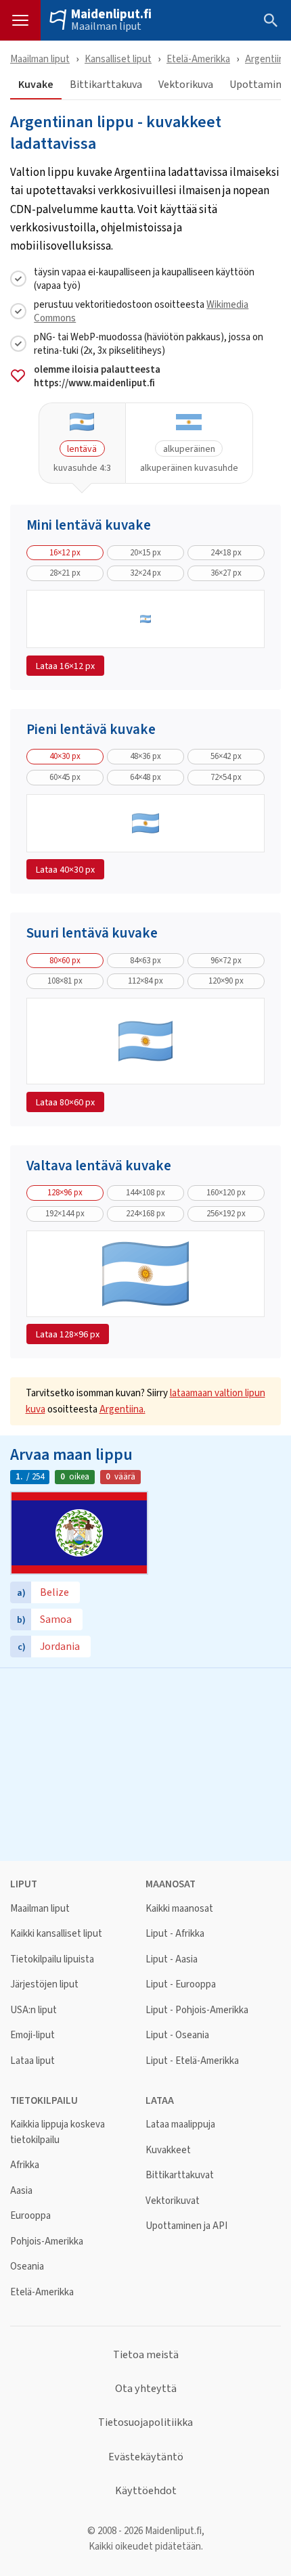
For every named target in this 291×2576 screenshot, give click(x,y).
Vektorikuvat (173, 2201)
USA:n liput (33, 2010)
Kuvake (36, 85)
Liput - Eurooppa (181, 1984)
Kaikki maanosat (179, 1909)
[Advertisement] (145, 1763)
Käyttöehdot (146, 2491)
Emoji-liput (32, 2035)
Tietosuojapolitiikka (145, 2422)
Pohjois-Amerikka (47, 2241)
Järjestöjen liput (44, 1984)
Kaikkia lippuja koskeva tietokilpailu (58, 2132)
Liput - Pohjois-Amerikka (197, 2010)
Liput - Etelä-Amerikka (192, 2061)
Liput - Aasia (172, 1959)
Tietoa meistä (146, 2355)
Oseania (27, 2267)
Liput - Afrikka (175, 1934)
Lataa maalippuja (180, 2124)
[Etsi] (271, 20)
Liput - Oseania (177, 2035)
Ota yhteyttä (146, 2389)
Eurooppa (30, 2216)
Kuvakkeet (168, 2150)
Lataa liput (32, 2061)
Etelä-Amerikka (198, 59)
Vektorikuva (186, 85)
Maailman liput (106, 26)
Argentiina (267, 59)
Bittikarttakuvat (180, 2175)
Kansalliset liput (118, 59)
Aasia (21, 2191)
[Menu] (20, 20)
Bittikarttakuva (106, 85)
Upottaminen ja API (186, 2226)
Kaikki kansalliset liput (56, 1934)
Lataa (65, 666)
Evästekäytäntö (146, 2457)
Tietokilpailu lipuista (52, 1959)
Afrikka (25, 2165)
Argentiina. (122, 1409)
